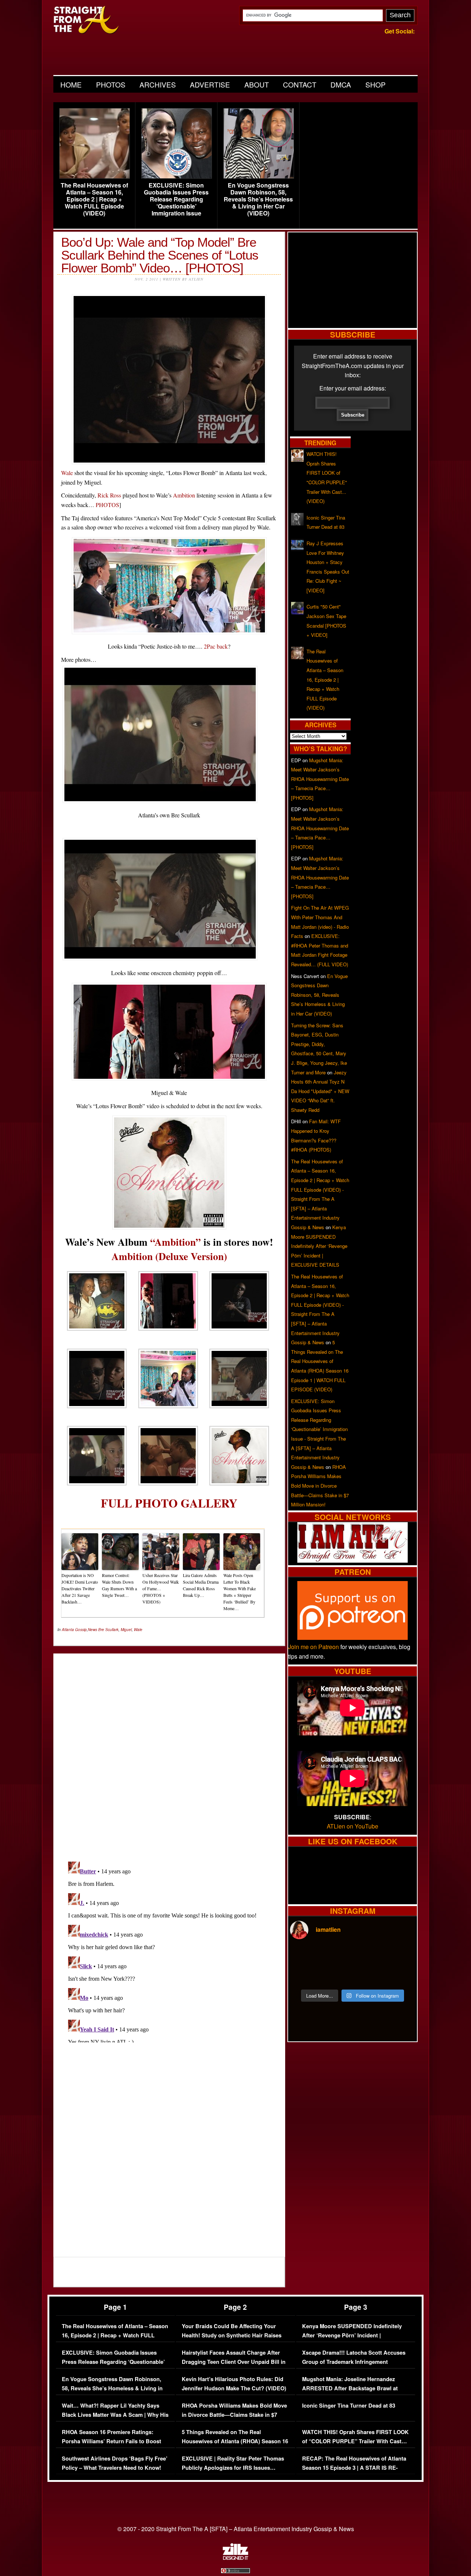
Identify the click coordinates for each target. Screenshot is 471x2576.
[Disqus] (169, 1951)
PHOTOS (107, 505)
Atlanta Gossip (74, 1630)
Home (71, 84)
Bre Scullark (108, 1630)
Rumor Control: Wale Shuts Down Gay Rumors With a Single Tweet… (119, 1585)
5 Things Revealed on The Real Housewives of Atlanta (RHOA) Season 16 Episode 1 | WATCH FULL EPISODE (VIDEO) (235, 2446)
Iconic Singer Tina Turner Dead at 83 (349, 2406)
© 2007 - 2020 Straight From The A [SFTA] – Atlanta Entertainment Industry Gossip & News (236, 2529)
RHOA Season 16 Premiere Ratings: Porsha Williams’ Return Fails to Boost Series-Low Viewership (111, 2441)
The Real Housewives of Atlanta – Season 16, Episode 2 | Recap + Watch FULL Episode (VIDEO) (94, 199)
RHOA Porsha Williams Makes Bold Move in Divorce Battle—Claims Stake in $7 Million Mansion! (320, 1486)
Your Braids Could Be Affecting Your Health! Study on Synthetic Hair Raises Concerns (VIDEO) (232, 2336)
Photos (111, 84)
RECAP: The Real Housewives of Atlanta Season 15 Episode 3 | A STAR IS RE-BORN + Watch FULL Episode (354, 2468)
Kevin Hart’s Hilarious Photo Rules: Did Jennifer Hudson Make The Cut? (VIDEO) (234, 2384)
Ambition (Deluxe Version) (169, 1256)
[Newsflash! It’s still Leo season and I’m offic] (305, 1956)
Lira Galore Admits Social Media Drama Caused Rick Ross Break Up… (201, 1585)
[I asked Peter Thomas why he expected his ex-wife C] (400, 1956)
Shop (376, 84)
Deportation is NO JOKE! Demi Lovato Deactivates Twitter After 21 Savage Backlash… (80, 1588)
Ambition (184, 495)
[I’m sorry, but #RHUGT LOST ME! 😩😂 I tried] (337, 1956)
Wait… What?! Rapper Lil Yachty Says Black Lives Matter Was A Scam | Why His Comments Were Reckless (115, 2415)
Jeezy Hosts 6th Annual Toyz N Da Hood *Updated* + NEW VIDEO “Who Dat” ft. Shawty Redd (320, 1091)
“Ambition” (176, 1242)
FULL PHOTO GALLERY (169, 1503)
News (93, 1630)
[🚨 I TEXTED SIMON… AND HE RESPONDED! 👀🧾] (368, 1975)
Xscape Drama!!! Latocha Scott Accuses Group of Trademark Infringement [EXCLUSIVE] (354, 2362)
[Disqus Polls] (169, 1751)
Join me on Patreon (314, 1647)
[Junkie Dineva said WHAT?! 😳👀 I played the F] (337, 1975)
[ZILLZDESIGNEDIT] (235, 2558)
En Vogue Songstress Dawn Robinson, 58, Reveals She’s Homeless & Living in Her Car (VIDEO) (258, 199)
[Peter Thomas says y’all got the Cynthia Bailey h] (305, 1975)
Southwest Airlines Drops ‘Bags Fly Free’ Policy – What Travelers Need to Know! (115, 2463)
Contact (300, 84)
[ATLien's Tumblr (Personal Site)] (353, 1560)
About (257, 84)
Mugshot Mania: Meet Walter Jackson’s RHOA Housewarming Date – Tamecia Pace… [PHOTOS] (320, 779)
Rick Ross (109, 495)
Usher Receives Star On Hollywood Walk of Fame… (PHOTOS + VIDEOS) (161, 1588)
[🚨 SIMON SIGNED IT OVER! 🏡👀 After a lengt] (400, 1975)
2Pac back (216, 646)
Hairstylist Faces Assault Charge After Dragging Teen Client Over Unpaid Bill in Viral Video (234, 2362)
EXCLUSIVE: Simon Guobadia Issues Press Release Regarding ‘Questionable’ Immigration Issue (176, 199)
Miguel (126, 1630)
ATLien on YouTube (353, 1826)
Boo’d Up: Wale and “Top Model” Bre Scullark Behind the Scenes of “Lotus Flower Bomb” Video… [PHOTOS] (160, 255)
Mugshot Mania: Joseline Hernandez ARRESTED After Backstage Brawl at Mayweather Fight (350, 2388)
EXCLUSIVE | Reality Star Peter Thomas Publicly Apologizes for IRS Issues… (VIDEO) (233, 2468)
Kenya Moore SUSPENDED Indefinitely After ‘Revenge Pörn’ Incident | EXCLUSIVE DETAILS (319, 1246)
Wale (67, 473)
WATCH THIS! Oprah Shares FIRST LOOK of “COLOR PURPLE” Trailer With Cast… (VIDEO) (355, 2441)
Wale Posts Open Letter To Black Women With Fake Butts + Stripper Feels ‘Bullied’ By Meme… (240, 1592)
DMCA (341, 84)
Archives (158, 84)
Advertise (210, 84)
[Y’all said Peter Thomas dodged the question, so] (368, 1956)
